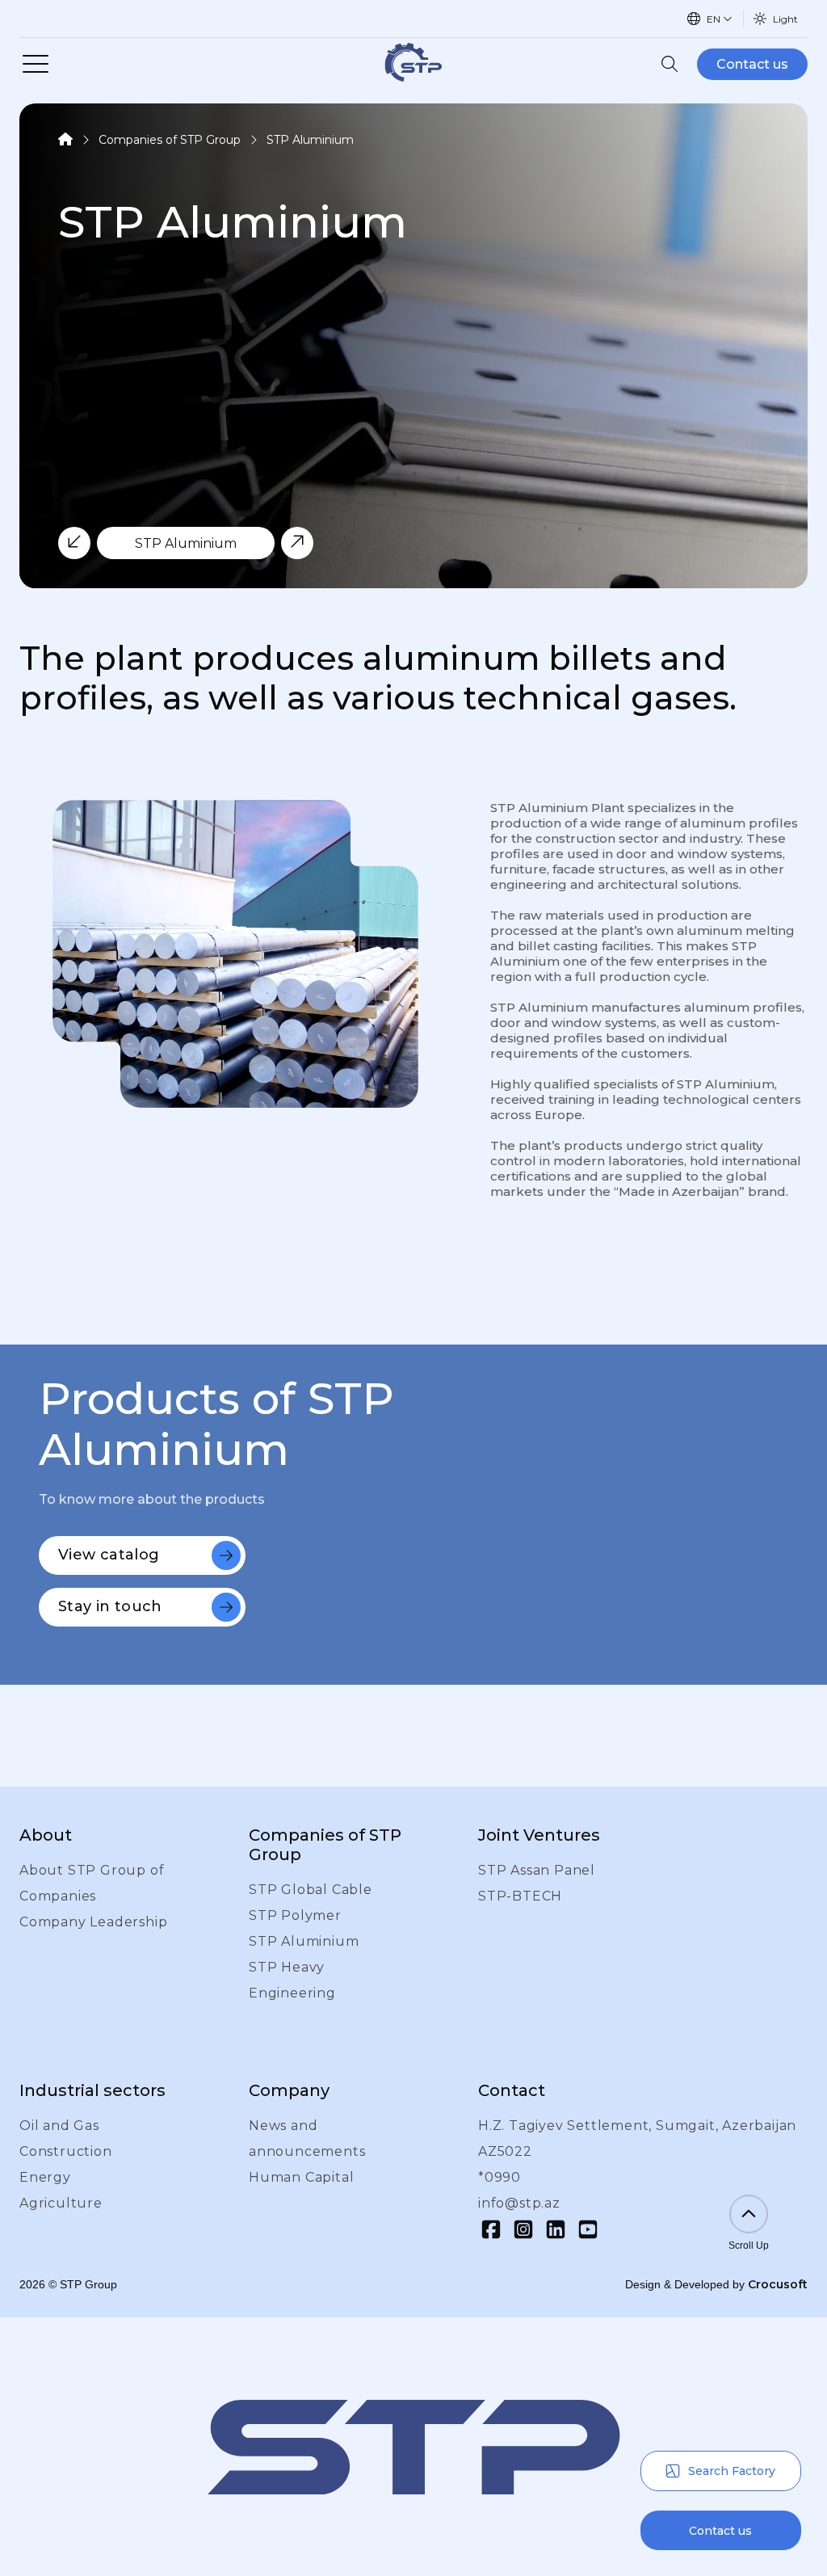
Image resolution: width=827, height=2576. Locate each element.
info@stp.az (519, 2203)
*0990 (500, 2177)
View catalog (109, 1555)
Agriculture (61, 2203)
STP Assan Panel (537, 1870)
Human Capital (301, 2177)
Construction (66, 2151)
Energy (45, 2177)
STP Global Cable (311, 1890)
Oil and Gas (59, 2126)
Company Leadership (93, 1922)
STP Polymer (295, 1915)
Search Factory (732, 2471)
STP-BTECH (520, 1896)
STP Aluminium (310, 140)
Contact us (752, 64)
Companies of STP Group (170, 140)
